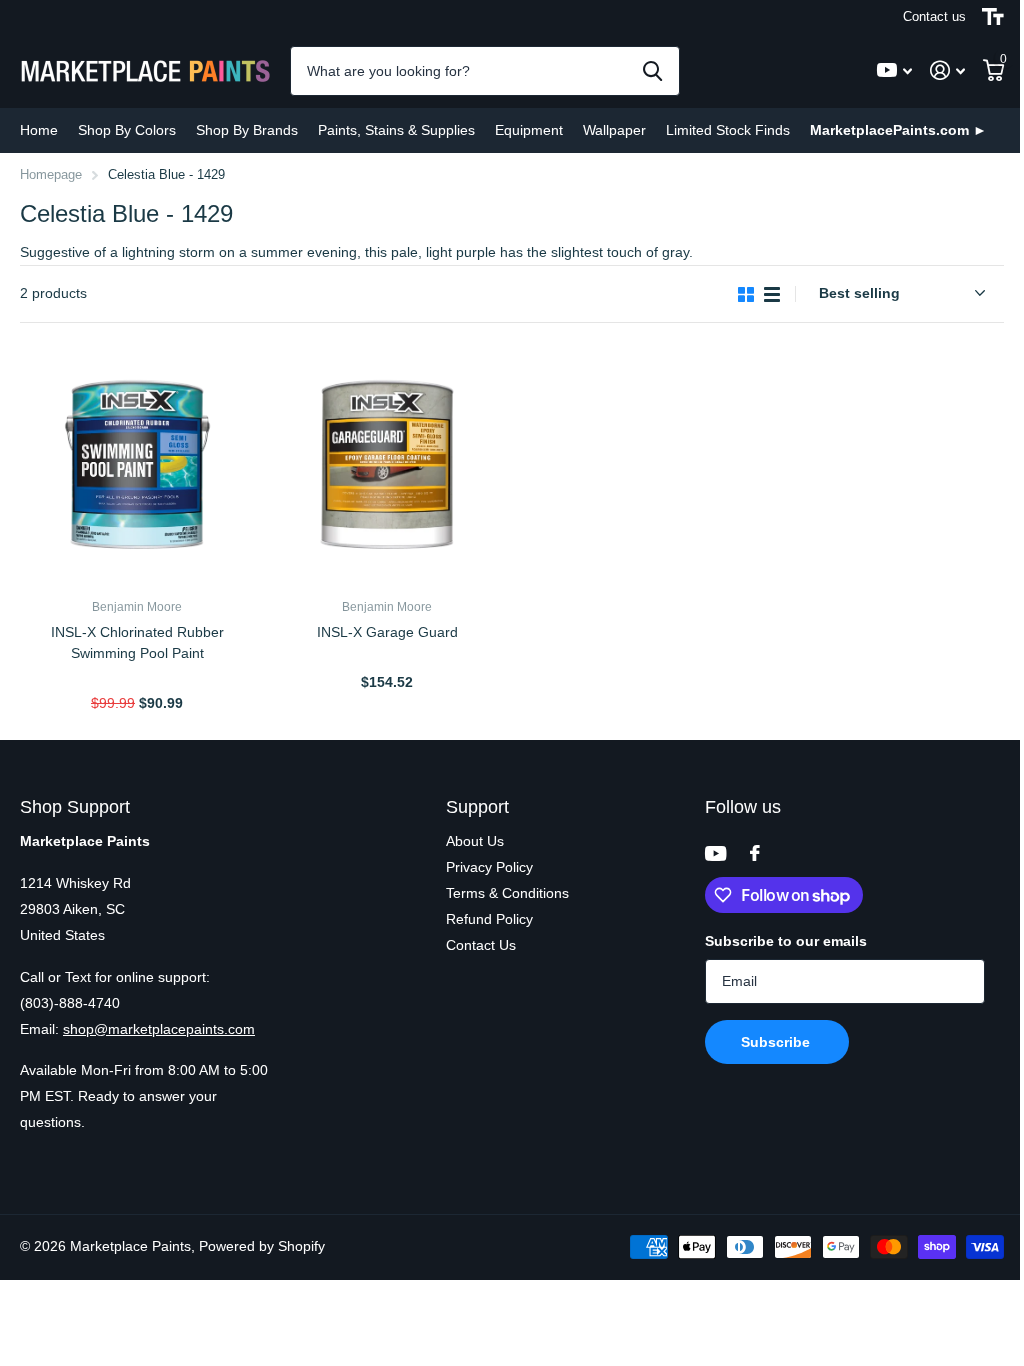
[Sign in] (947, 70)
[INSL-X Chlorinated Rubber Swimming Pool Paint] (137, 466)
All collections (127, 130)
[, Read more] (894, 70)
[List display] (772, 294)
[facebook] (755, 853)
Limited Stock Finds (728, 130)
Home (39, 130)
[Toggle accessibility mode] (993, 17)
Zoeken (652, 71)
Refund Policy (489, 919)
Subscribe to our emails (786, 941)
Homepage (51, 174)
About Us (475, 841)
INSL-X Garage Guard (387, 632)
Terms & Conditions (507, 893)
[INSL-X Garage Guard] (387, 466)
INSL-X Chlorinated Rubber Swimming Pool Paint (137, 642)
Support (477, 807)
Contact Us (481, 945)
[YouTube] (715, 853)
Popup (139, 678)
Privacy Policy (489, 867)
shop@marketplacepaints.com (159, 1029)
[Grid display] (746, 294)
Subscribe (777, 1042)
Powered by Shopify (262, 1246)
